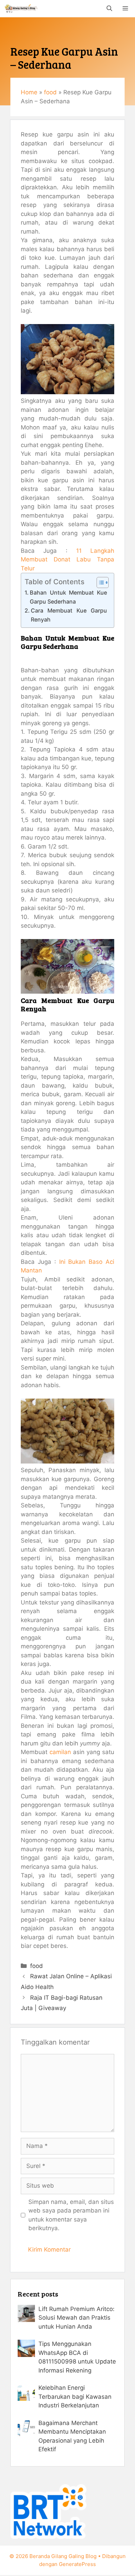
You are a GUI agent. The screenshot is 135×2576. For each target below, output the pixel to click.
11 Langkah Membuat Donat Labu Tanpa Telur (67, 560)
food (50, 92)
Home (29, 92)
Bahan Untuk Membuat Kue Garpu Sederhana (68, 597)
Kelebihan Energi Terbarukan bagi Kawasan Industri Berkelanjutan (75, 2397)
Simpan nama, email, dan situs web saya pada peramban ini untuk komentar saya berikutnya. (71, 2215)
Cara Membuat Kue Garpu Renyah (69, 615)
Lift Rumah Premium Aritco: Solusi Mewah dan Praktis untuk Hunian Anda (76, 2318)
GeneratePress (77, 2564)
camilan (60, 1752)
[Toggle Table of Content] (99, 583)
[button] (109, 9)
